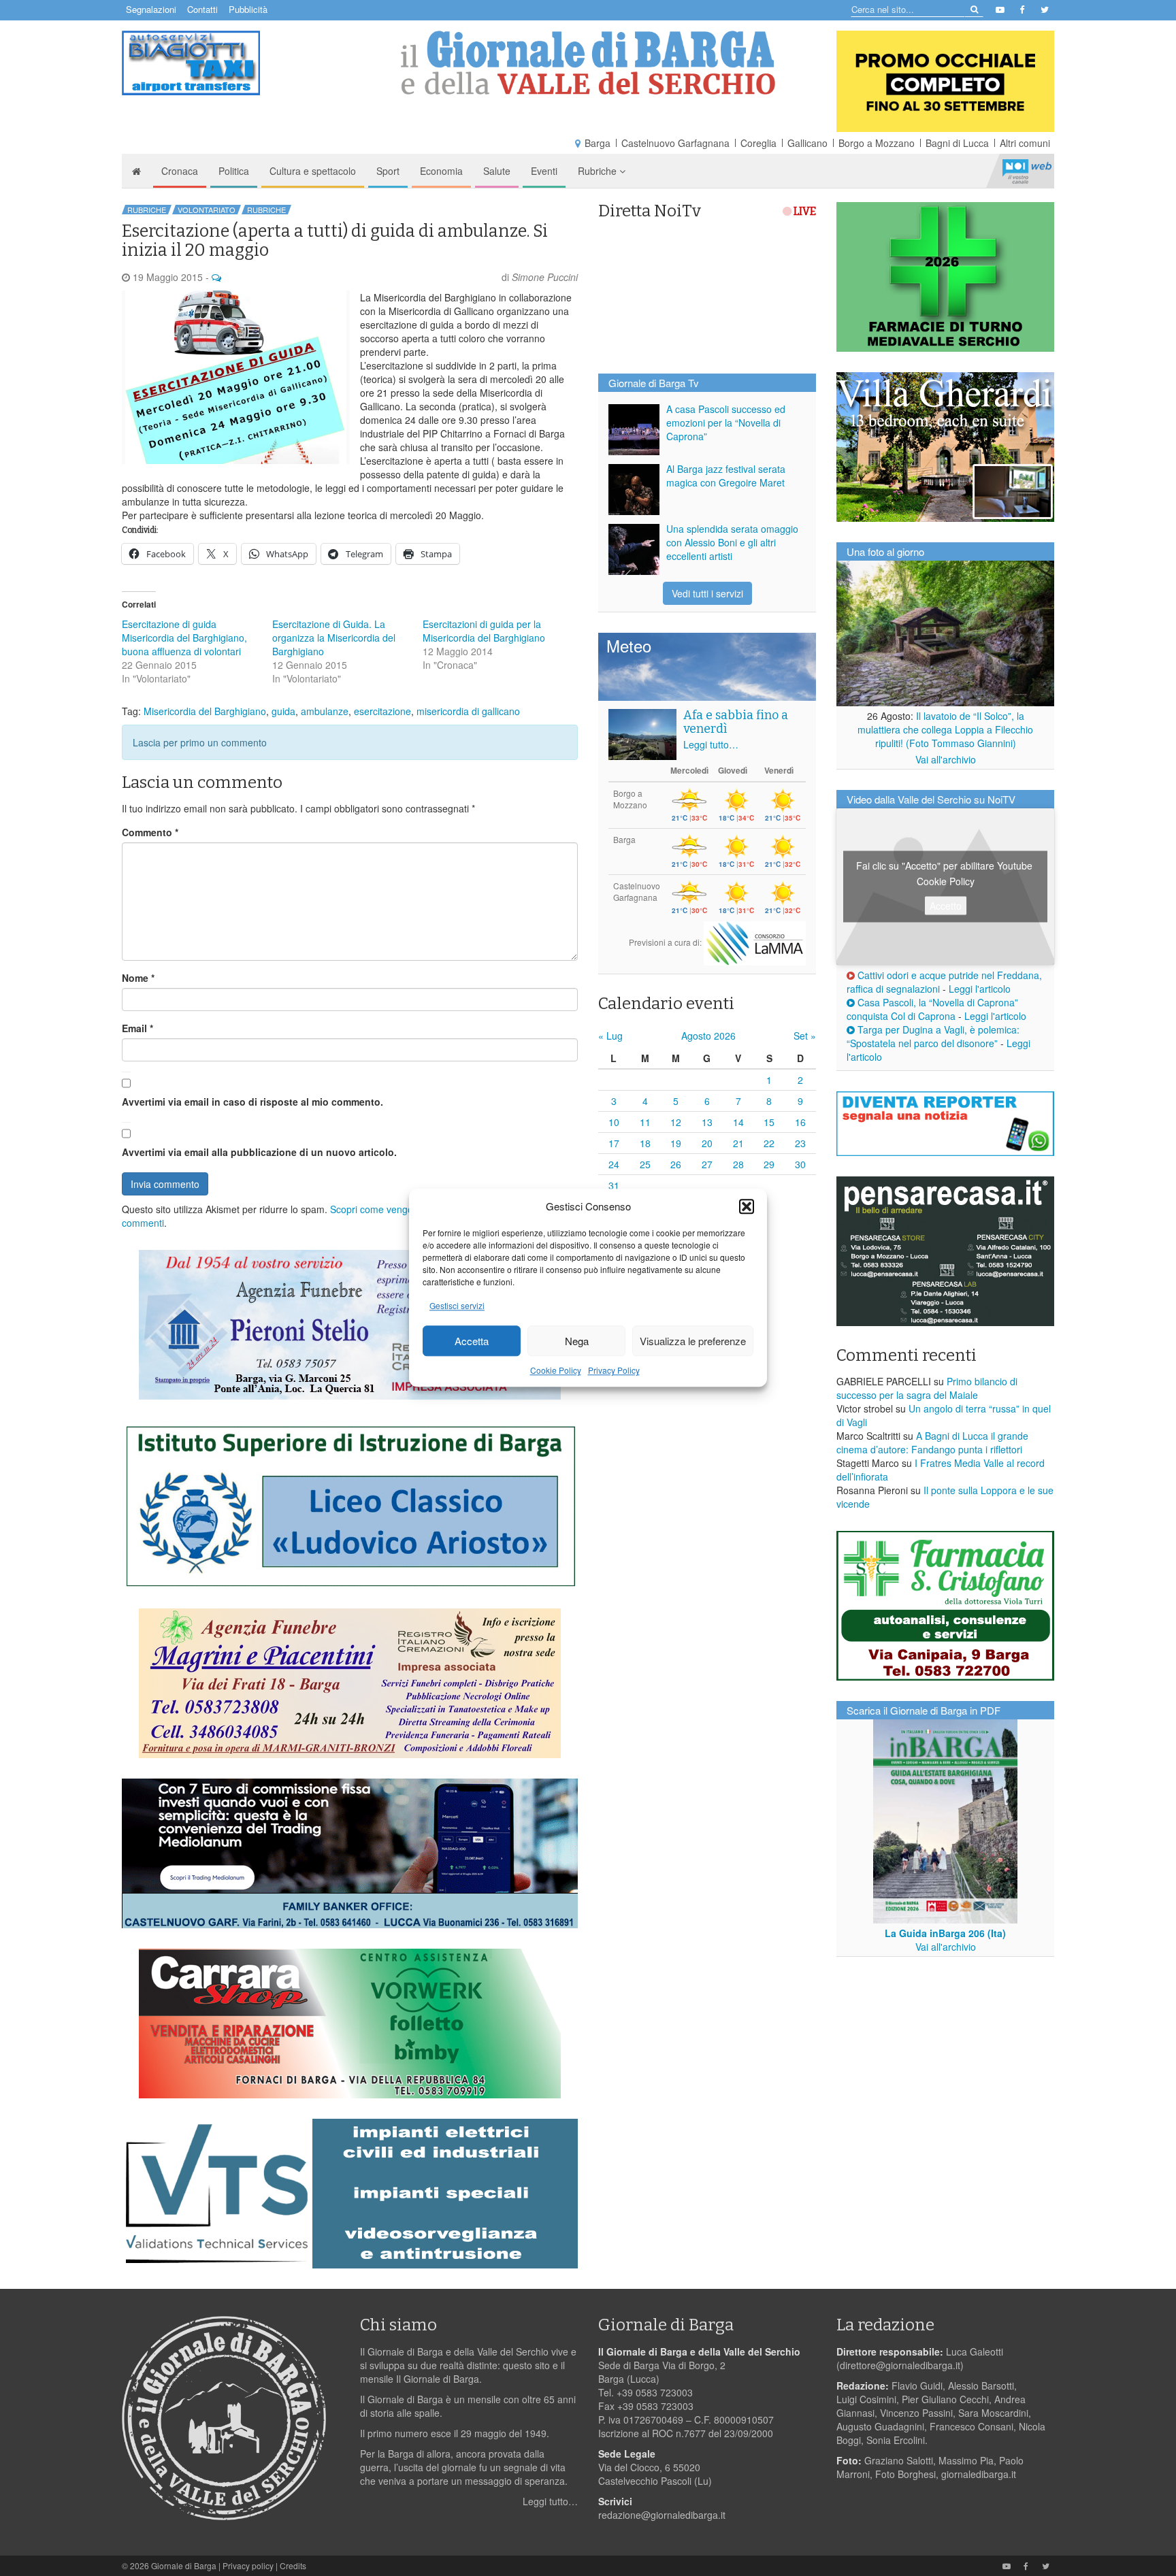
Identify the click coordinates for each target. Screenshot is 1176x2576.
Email (137, 1028)
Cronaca (180, 171)
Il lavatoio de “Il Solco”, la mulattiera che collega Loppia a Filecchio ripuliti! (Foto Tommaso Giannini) (945, 729)
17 (614, 1143)
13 (707, 1122)
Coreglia (758, 143)
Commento (150, 832)
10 (614, 1122)
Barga (598, 143)
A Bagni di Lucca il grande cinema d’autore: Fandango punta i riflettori (932, 1442)
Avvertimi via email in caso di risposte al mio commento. (252, 1102)
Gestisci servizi (457, 1306)
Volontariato (207, 210)
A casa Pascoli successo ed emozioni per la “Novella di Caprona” (726, 423)
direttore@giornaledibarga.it (900, 2365)
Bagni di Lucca (957, 143)
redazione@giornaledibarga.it (662, 2515)
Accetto (946, 905)
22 (769, 1143)
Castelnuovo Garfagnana (675, 143)
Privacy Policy (614, 1371)
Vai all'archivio (946, 759)
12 (676, 1122)
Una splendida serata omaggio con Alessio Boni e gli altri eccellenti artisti (732, 542)
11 (645, 1122)
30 (800, 1164)
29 (769, 1164)
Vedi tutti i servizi (707, 593)
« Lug (610, 1036)
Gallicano (807, 143)
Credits (293, 2565)
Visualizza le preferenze (693, 1341)
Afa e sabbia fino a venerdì (736, 722)
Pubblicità (248, 9)
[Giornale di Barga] (588, 63)
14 (738, 1122)
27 (707, 1164)
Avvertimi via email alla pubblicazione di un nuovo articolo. (259, 1152)
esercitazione (382, 711)
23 (800, 1143)
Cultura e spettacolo (313, 171)
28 (738, 1164)
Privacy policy (248, 2565)
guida (283, 711)
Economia (441, 171)
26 (676, 1164)
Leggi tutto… (711, 744)
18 (645, 1143)
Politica (234, 171)
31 (614, 1185)
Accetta (472, 1341)
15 (769, 1122)
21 (738, 1143)
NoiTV (1027, 171)
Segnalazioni (151, 9)
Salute (497, 171)
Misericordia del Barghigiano (205, 711)
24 (614, 1164)
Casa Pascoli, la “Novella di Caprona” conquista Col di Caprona (932, 1009)
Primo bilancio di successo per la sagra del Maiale (927, 1388)
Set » (805, 1036)
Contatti (202, 9)
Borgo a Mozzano (877, 143)
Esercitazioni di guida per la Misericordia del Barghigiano (484, 631)
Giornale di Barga (184, 2565)
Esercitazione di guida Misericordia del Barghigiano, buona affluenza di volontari (184, 638)
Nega (577, 1341)
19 (676, 1143)
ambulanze (325, 711)
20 (707, 1143)
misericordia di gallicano (468, 711)
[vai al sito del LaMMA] (755, 942)
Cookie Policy (556, 1371)
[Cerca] (974, 9)
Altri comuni (1025, 143)
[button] (747, 1206)
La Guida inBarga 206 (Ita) (945, 1933)
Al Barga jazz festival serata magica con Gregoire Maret (726, 476)
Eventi (544, 171)
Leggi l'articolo (980, 989)
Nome (138, 978)
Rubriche (599, 171)
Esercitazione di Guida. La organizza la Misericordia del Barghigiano (334, 638)
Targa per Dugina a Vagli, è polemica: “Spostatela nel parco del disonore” (933, 1036)
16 (800, 1122)
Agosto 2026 (708, 1036)
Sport (388, 171)
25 (645, 1164)
